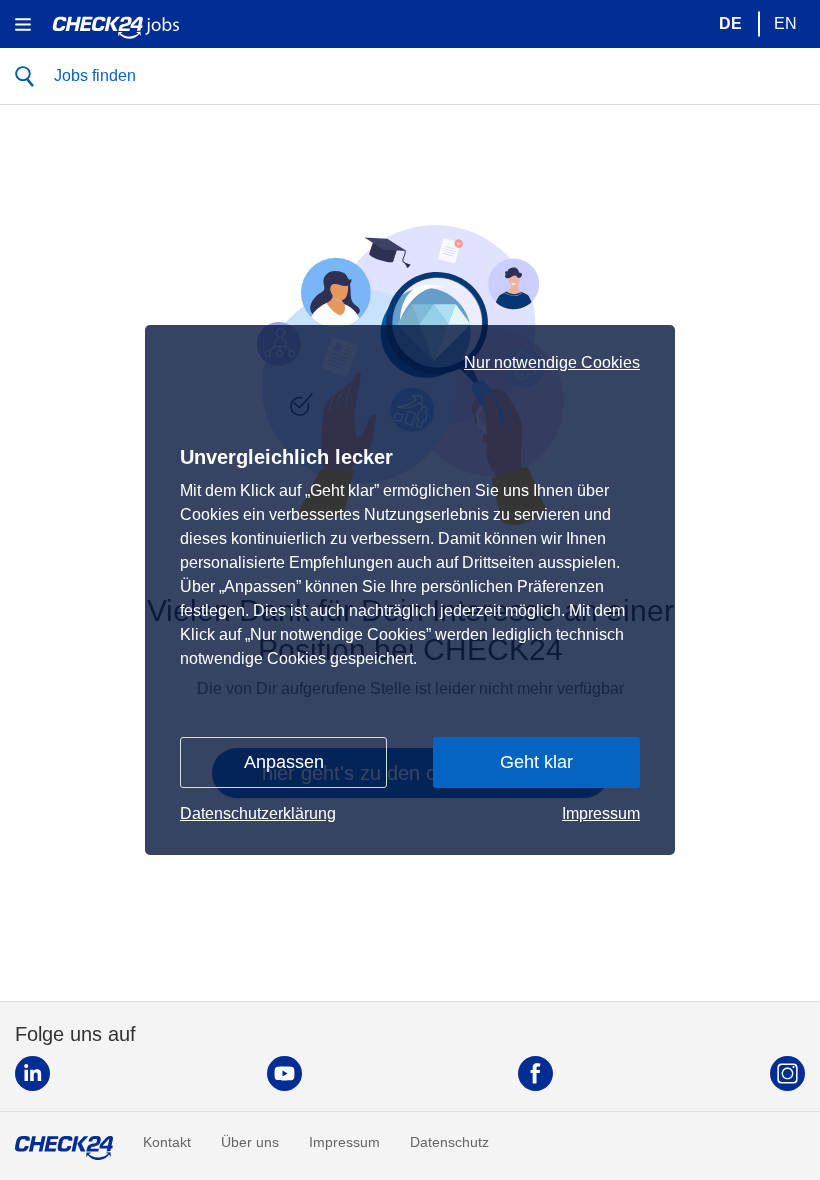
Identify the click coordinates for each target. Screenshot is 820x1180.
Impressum (601, 813)
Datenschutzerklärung (258, 813)
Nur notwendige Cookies (552, 363)
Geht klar (536, 762)
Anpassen (284, 762)
